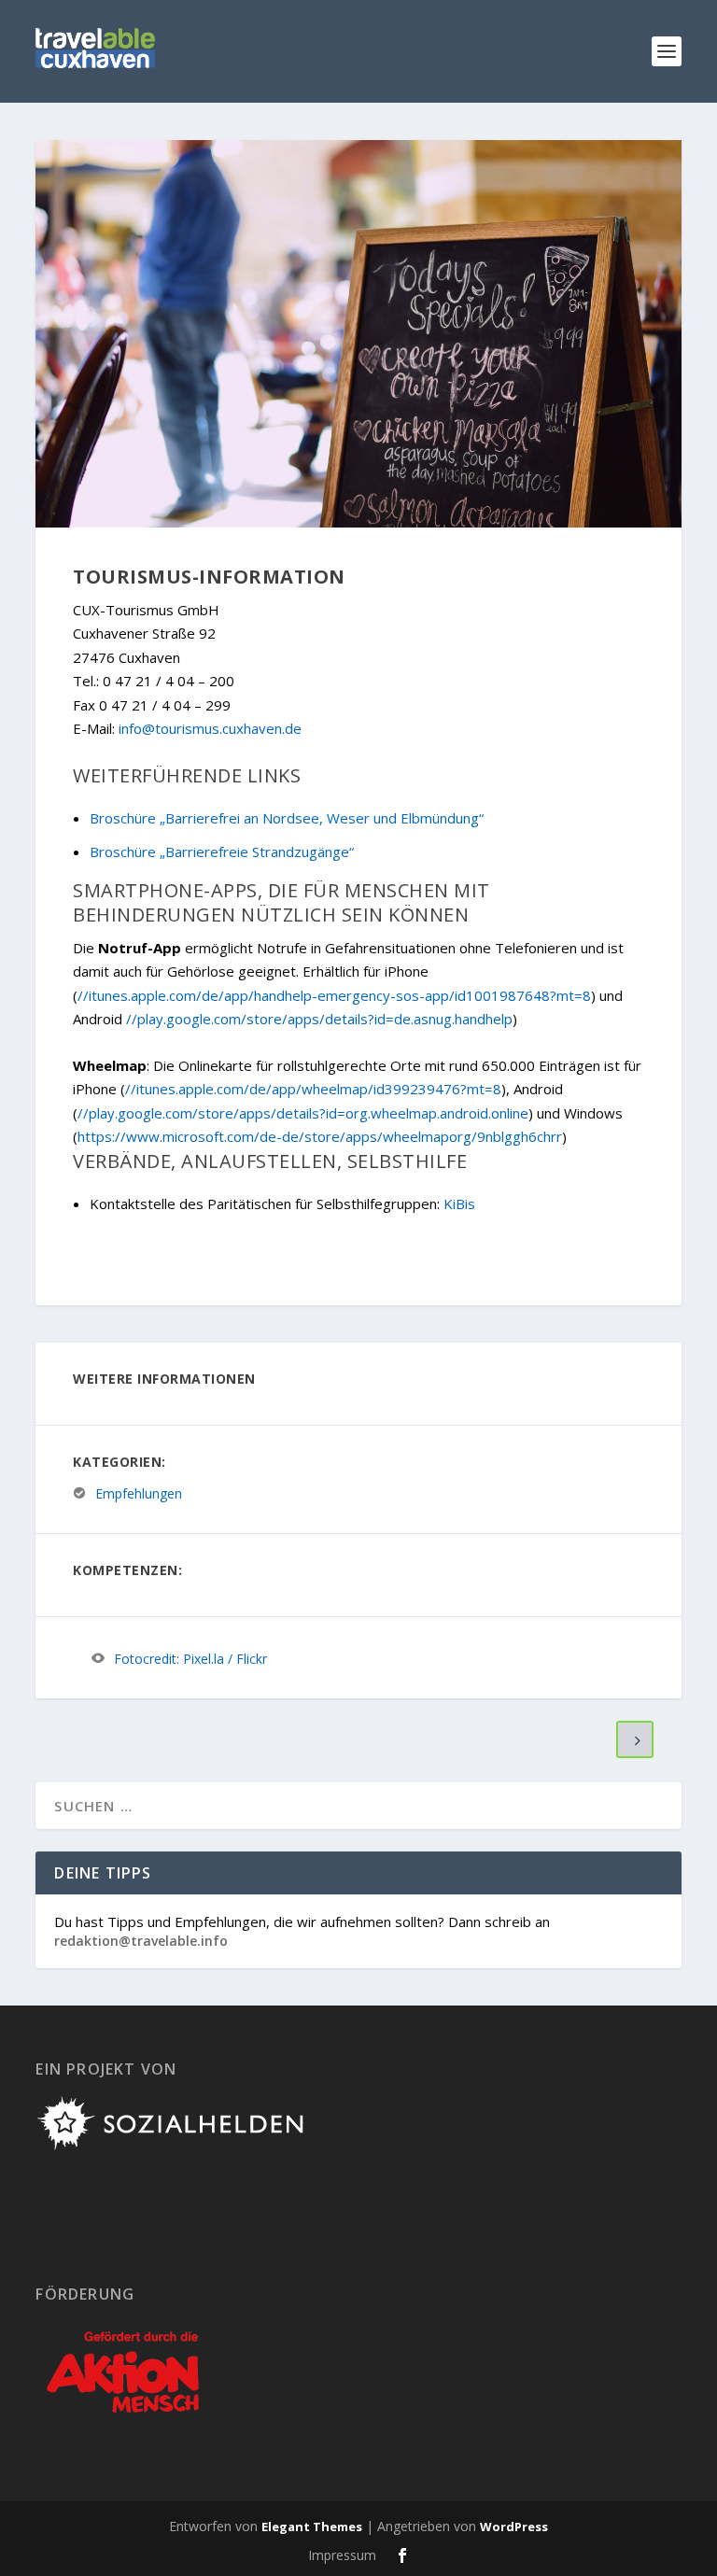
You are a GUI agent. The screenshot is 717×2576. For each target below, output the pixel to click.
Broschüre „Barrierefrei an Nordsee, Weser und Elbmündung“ (287, 818)
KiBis (459, 1204)
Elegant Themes (312, 2527)
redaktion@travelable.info (141, 1941)
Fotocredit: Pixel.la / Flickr (190, 1659)
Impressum (342, 2555)
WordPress (514, 2527)
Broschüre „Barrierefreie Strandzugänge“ (222, 852)
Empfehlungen (139, 1493)
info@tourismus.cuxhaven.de (210, 728)
